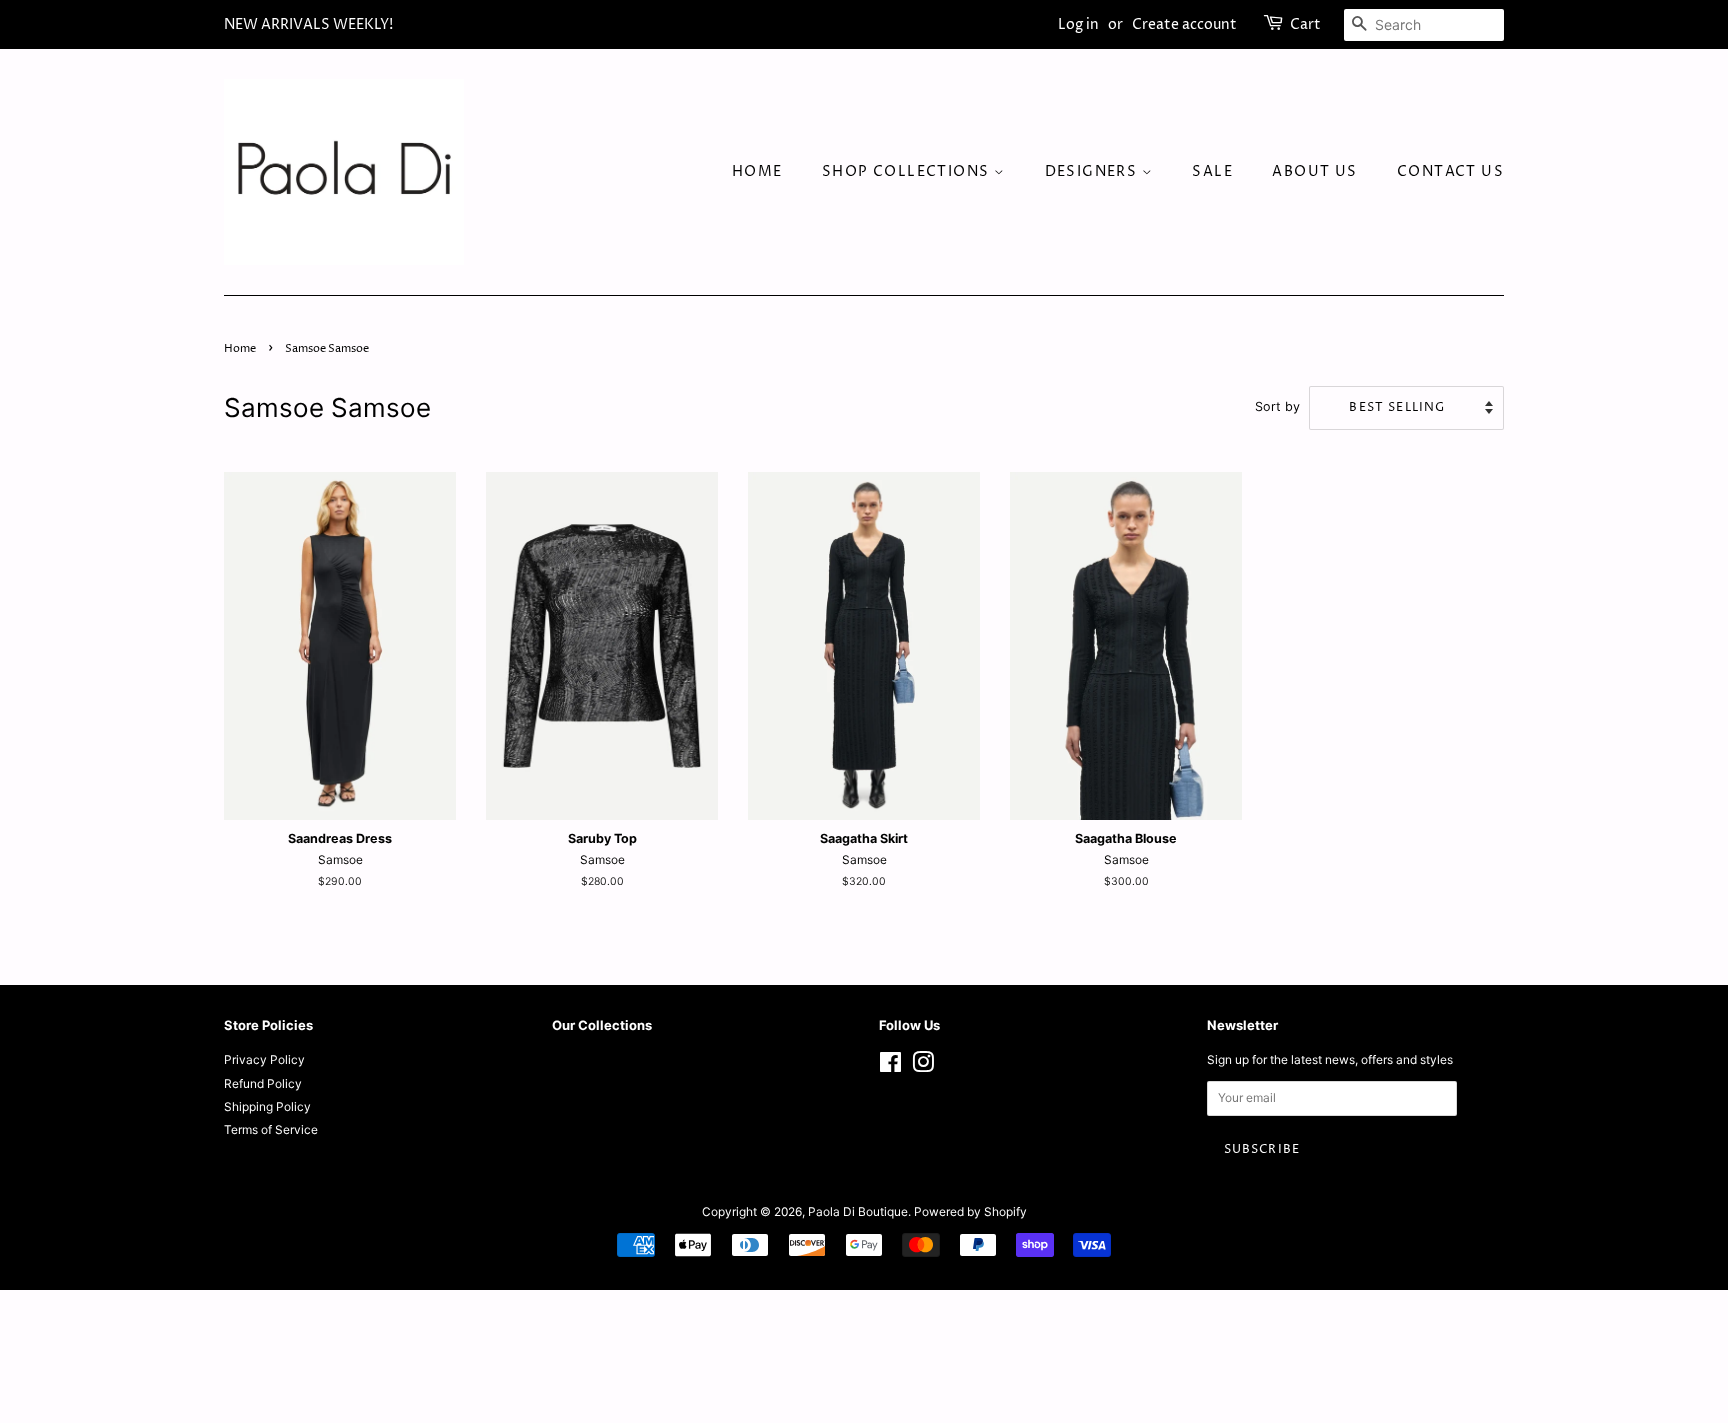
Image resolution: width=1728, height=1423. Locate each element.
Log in (1078, 24)
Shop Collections (908, 171)
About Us (1314, 171)
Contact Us (1450, 171)
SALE (1212, 171)
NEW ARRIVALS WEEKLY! (308, 24)
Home (757, 171)
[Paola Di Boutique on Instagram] (923, 1066)
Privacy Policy (264, 1059)
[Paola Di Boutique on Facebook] (890, 1066)
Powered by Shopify (970, 1211)
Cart (1305, 24)
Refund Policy (263, 1083)
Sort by (1277, 406)
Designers (1093, 171)
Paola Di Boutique (858, 1211)
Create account (1184, 24)
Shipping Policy (267, 1106)
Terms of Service (271, 1129)
